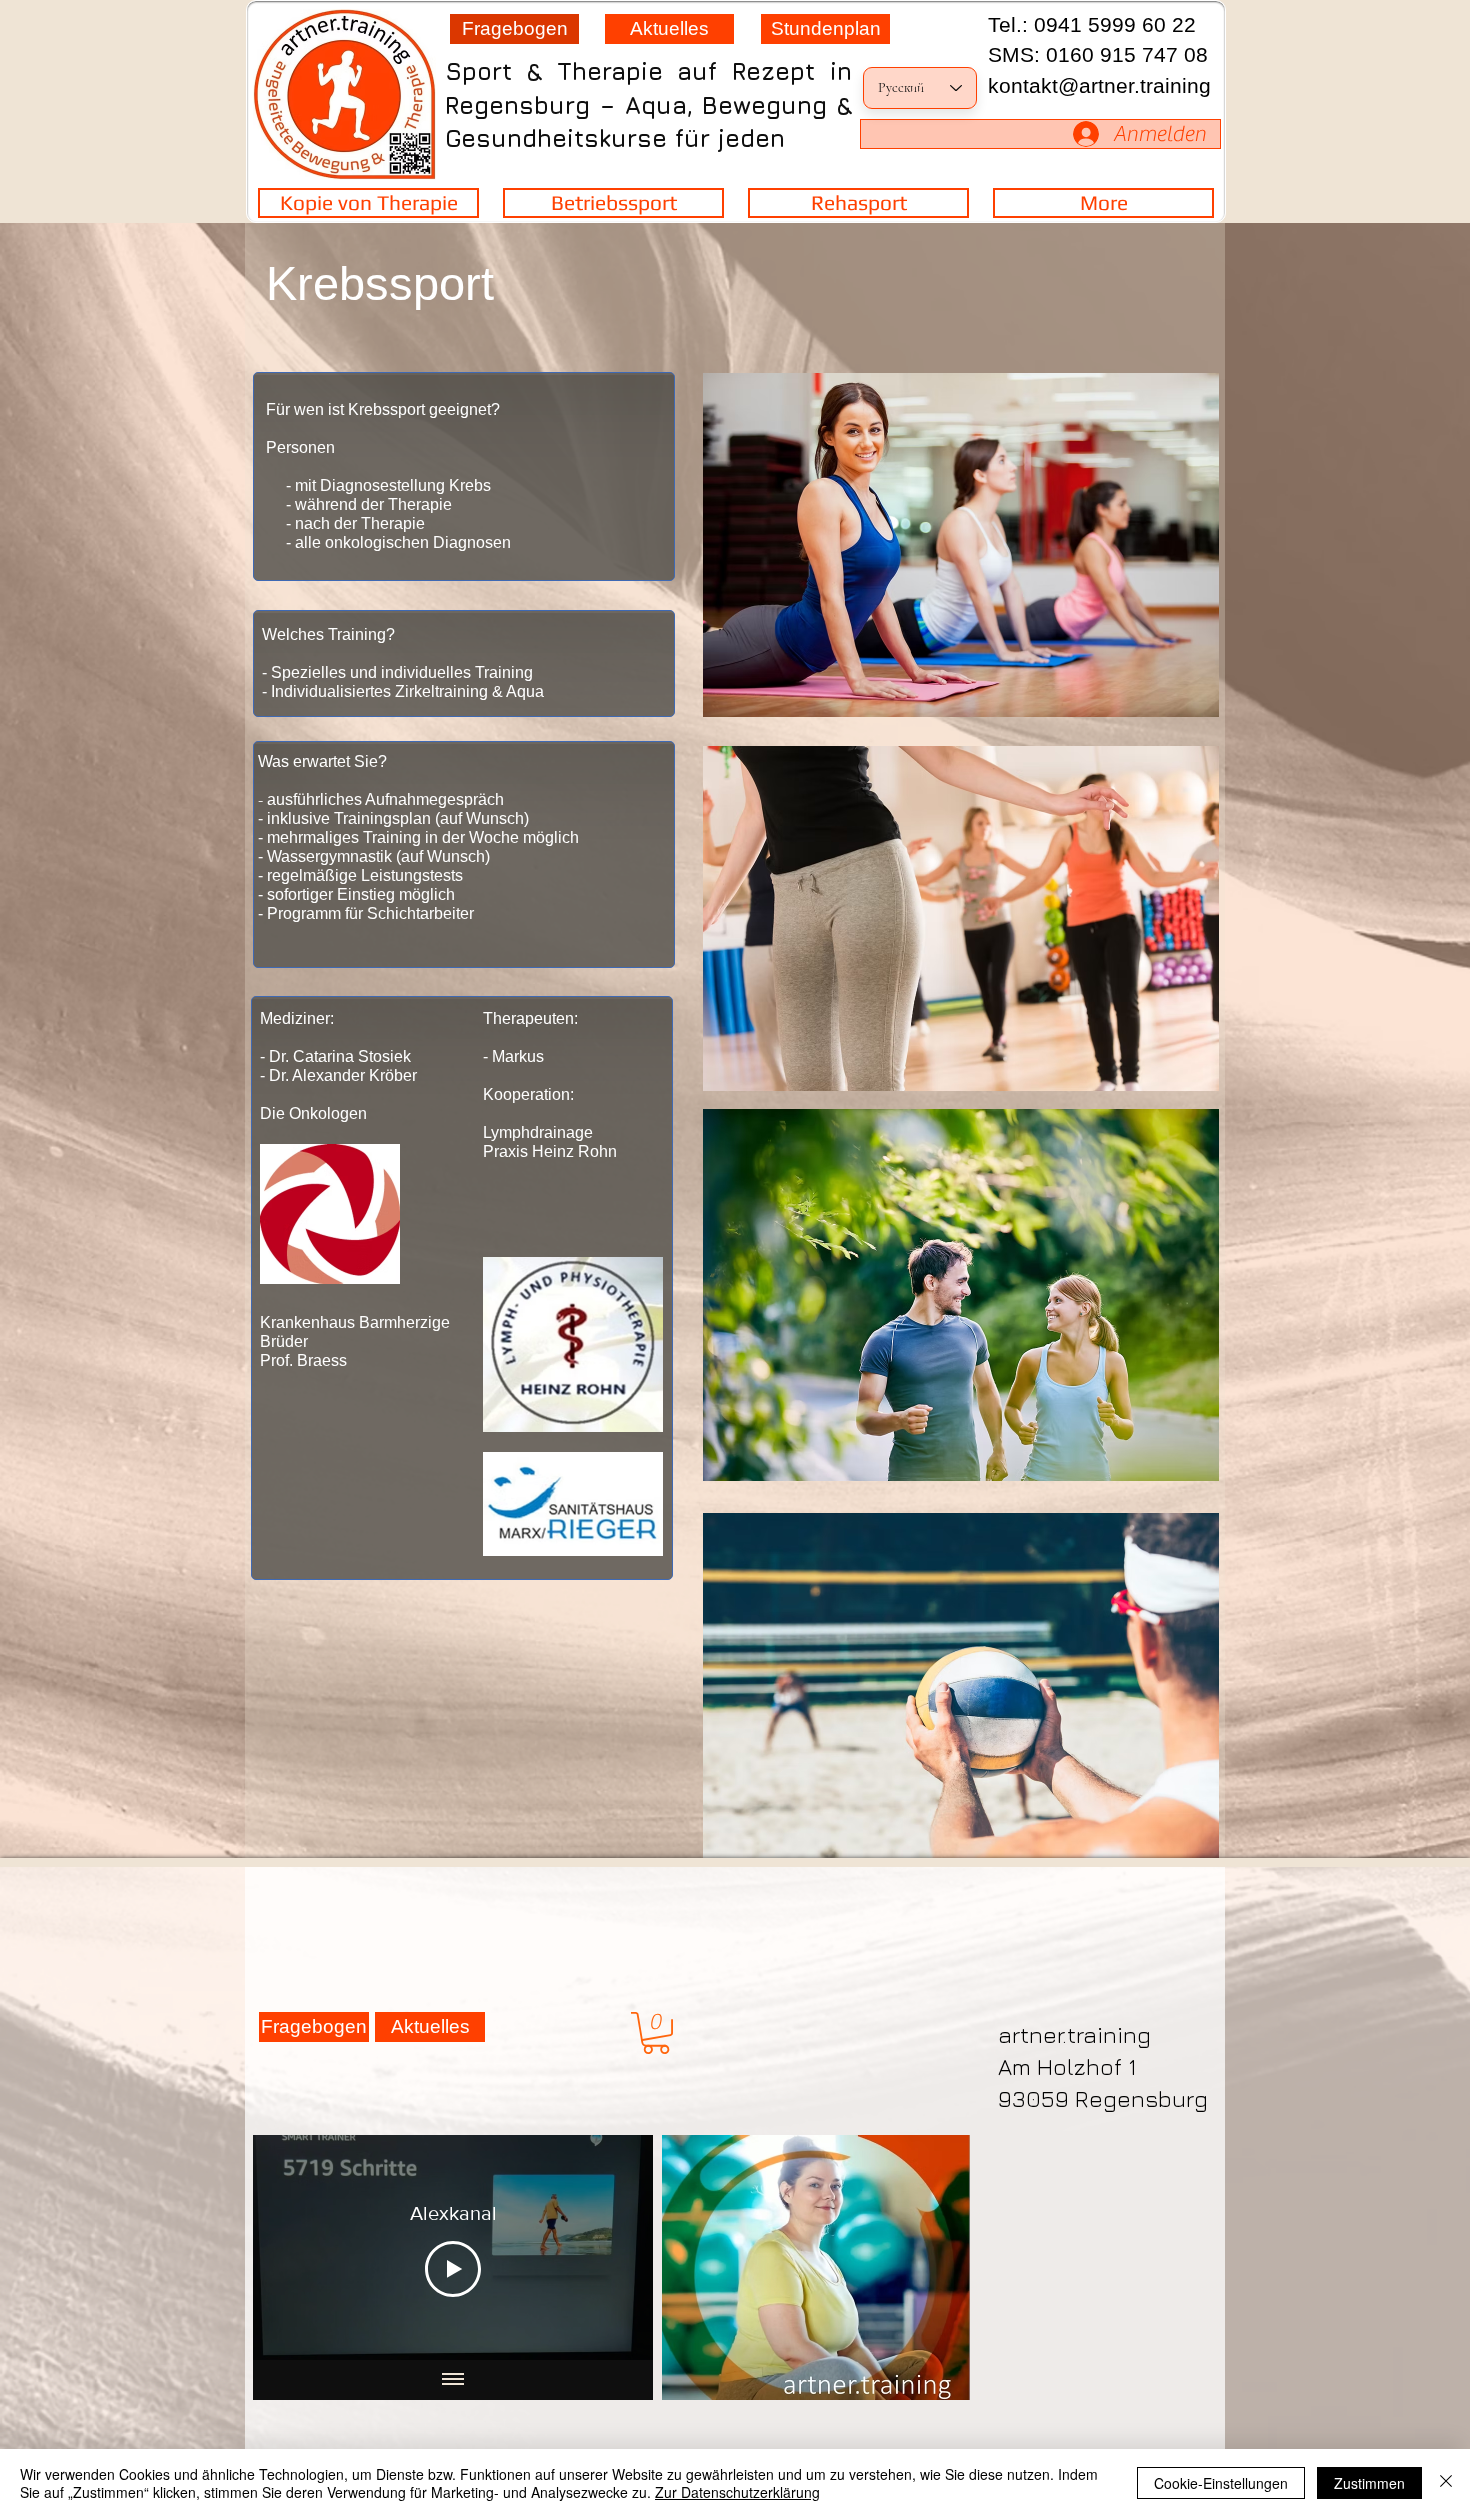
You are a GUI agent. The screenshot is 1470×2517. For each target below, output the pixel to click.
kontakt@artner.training (1099, 85)
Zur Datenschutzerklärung (737, 2492)
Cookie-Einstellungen (1221, 2483)
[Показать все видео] (453, 2380)
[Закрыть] (1446, 2483)
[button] (656, 2033)
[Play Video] (453, 2269)
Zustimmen (1369, 2483)
